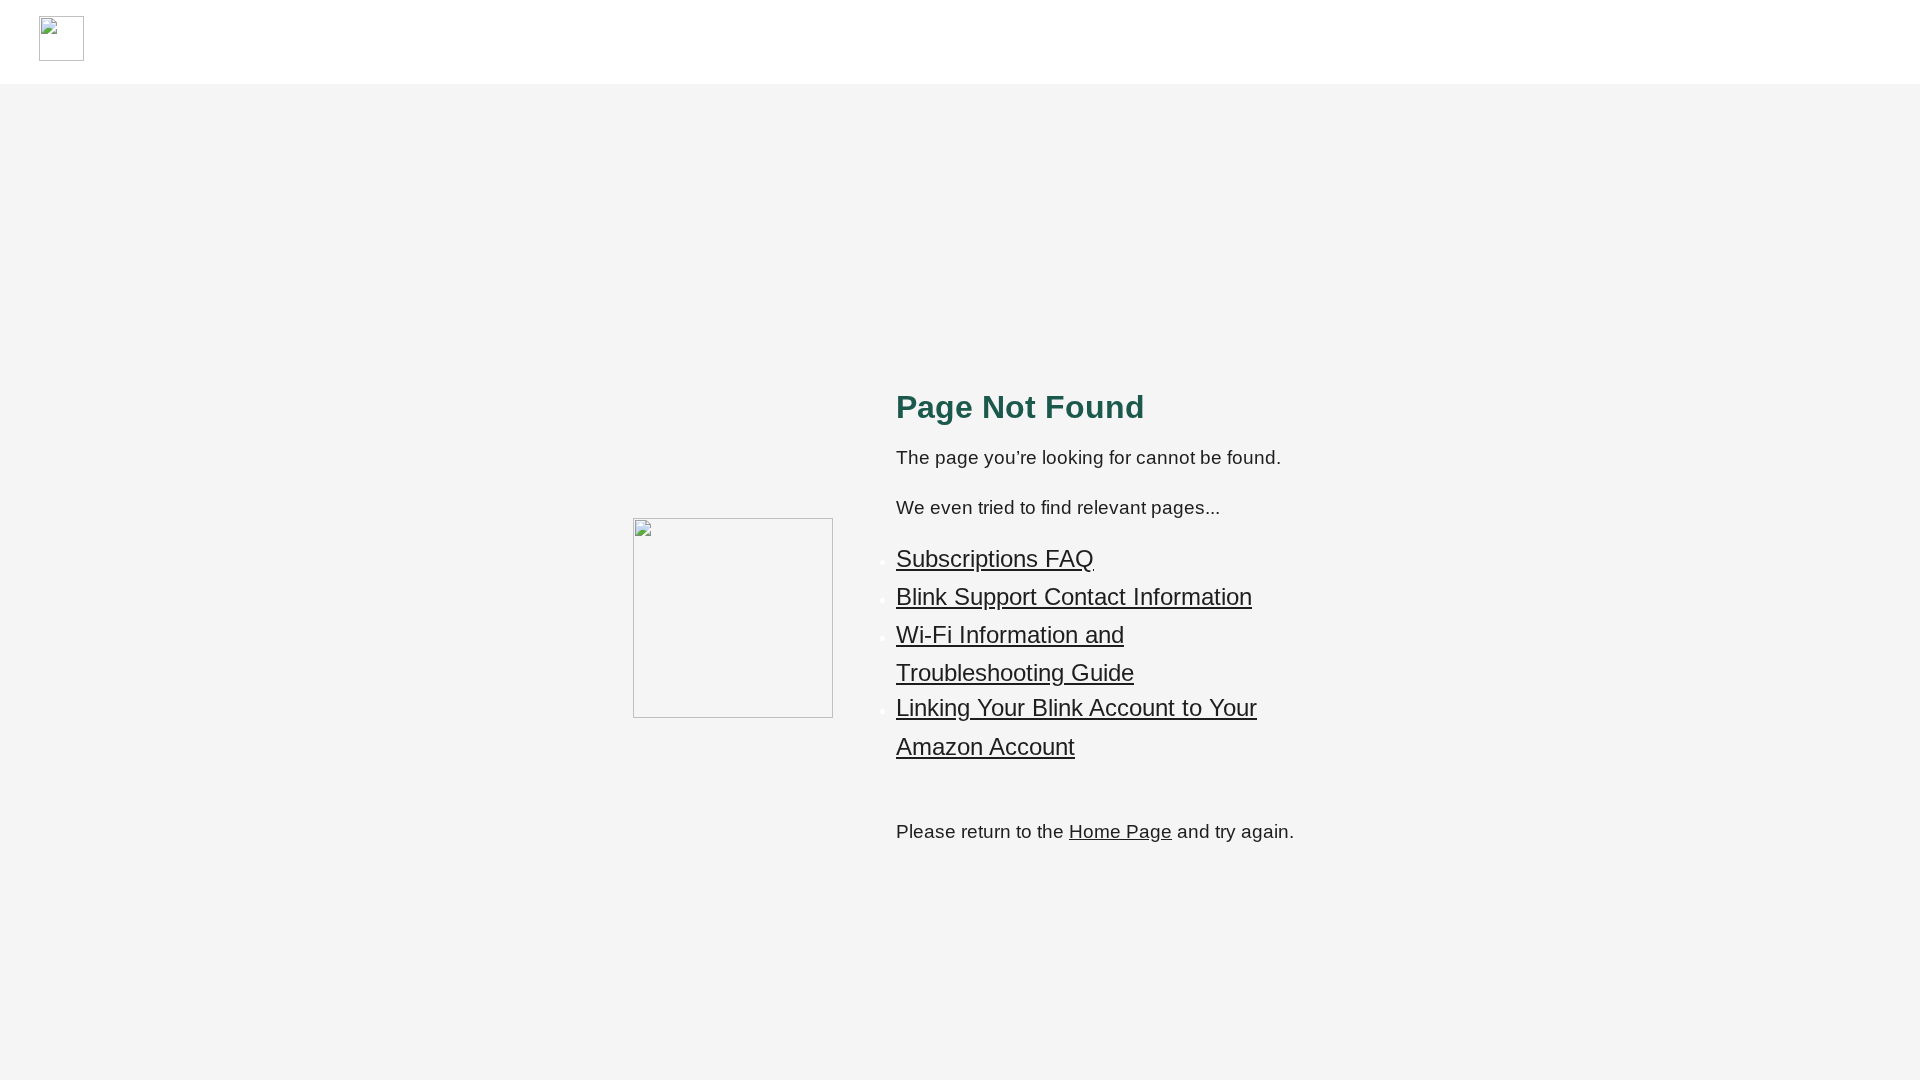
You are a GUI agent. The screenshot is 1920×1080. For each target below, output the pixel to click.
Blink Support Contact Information (1074, 596)
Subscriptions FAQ (995, 558)
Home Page (1120, 831)
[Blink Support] (61, 55)
